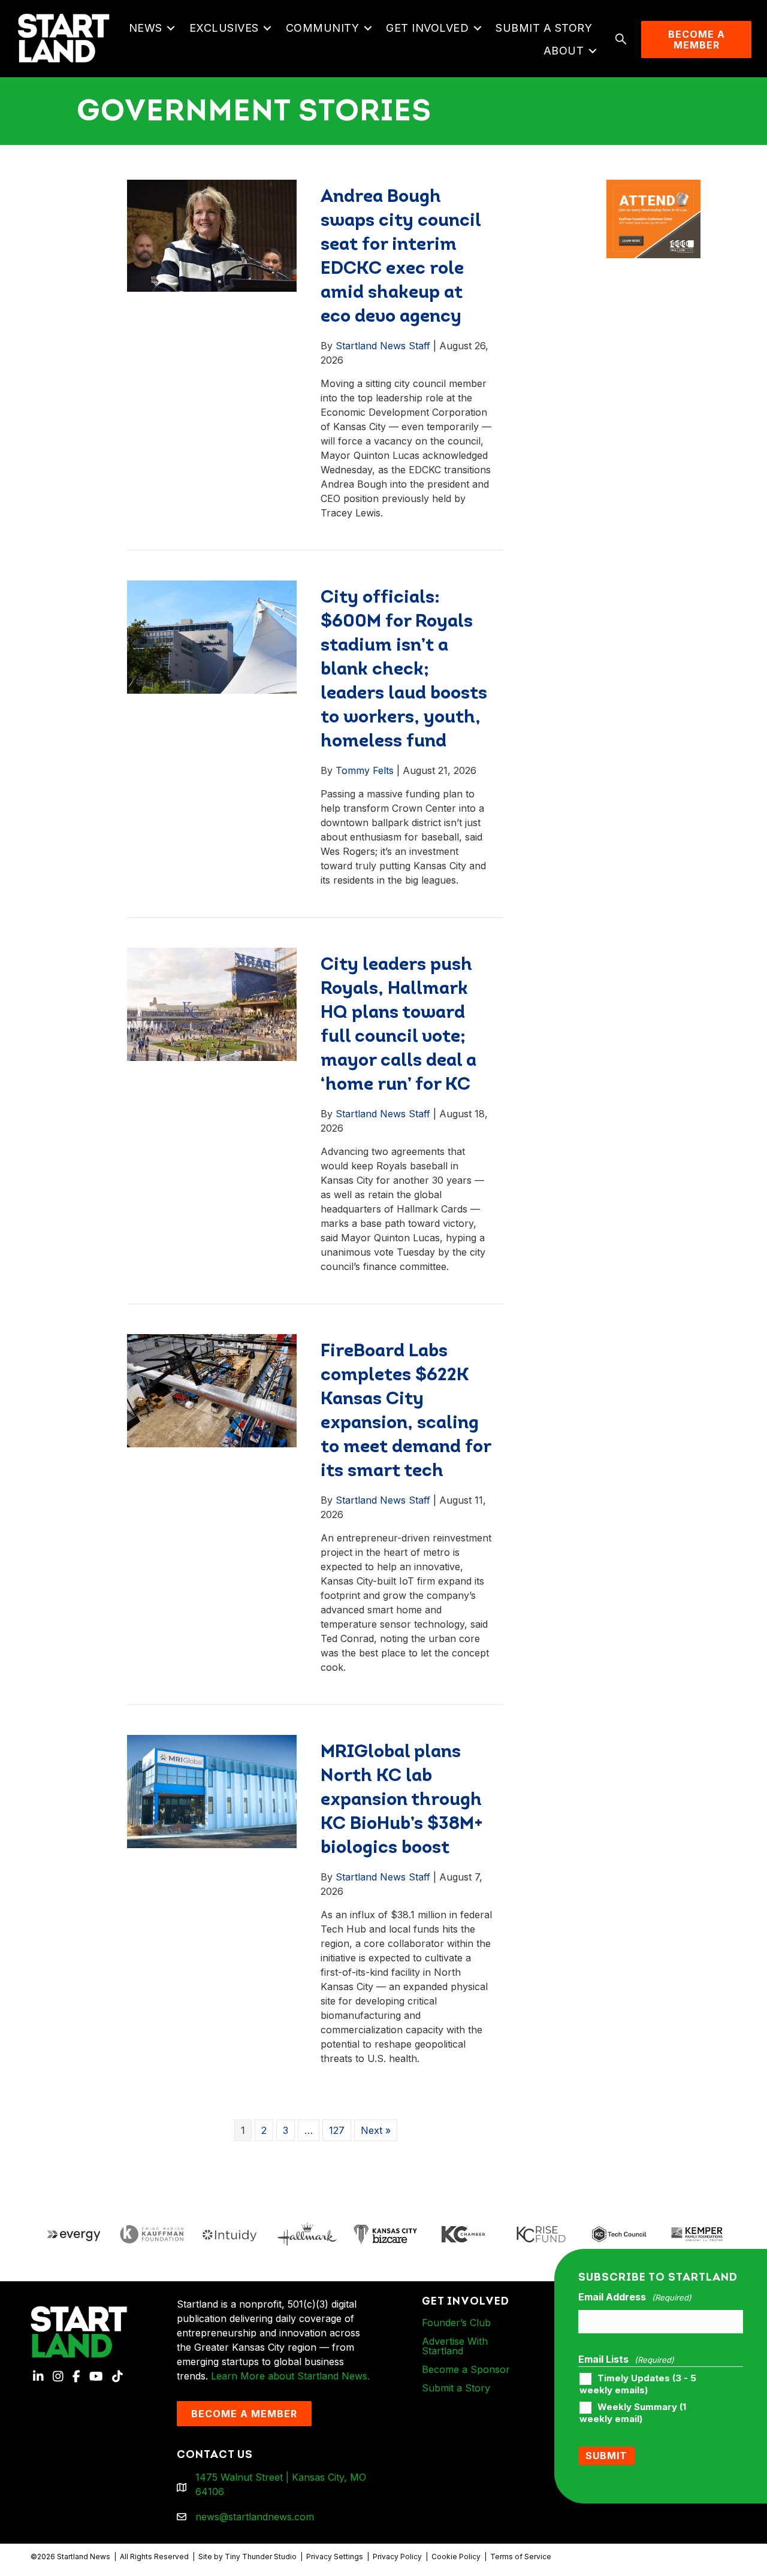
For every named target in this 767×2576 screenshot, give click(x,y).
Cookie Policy (456, 2557)
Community (323, 28)
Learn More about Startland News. (290, 2376)
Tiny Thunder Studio (261, 2557)
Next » (376, 2130)
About (564, 51)
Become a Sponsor (466, 2369)
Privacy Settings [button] (335, 2557)
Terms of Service (521, 2557)
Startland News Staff (383, 346)
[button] (171, 28)
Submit (606, 2456)
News (146, 28)
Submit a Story (544, 28)
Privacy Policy (397, 2557)
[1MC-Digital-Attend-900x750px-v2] (653, 187)
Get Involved (427, 28)
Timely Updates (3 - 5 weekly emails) (638, 2384)
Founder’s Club (456, 2323)
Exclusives (224, 28)
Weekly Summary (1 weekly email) (633, 2413)
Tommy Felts (365, 770)
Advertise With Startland (455, 2346)
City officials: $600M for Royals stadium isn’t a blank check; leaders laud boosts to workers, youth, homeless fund (404, 670)
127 (337, 2130)
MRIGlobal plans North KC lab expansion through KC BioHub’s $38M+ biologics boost (402, 1801)
